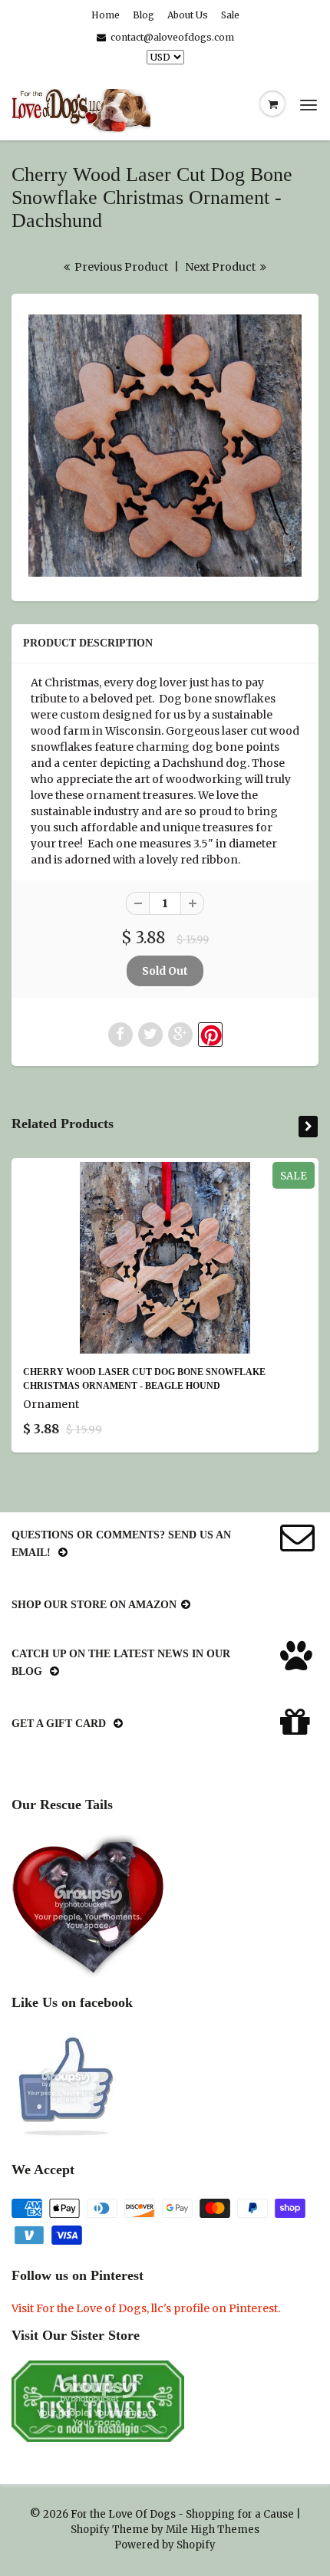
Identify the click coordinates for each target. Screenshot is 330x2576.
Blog (144, 15)
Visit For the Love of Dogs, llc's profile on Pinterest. (146, 2308)
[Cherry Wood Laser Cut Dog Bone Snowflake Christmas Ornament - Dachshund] (165, 446)
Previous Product (120, 267)
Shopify (90, 2530)
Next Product (221, 267)
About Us (188, 15)
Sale (230, 15)
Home (106, 15)
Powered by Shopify (165, 2545)
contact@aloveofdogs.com (172, 37)
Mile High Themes (213, 2530)
